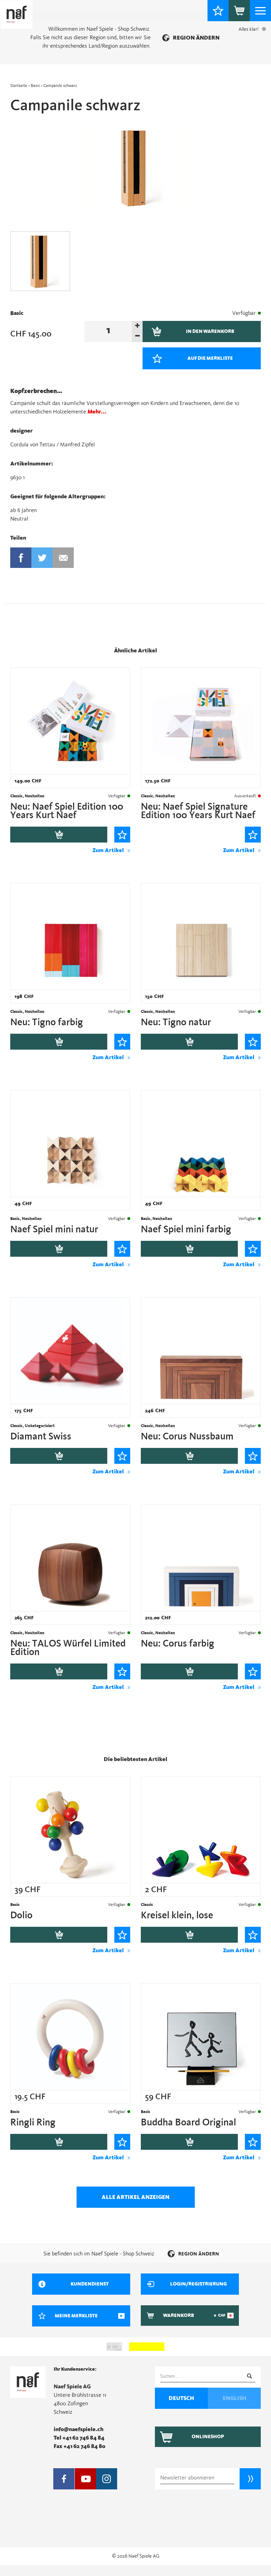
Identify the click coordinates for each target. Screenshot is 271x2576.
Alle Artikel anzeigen (135, 2197)
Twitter (42, 558)
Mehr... (97, 412)
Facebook (21, 558)
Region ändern (196, 38)
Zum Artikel (108, 850)
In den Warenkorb (59, 835)
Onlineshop (208, 2437)
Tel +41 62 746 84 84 (79, 2438)
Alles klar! (249, 29)
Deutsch (181, 2398)
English (234, 2398)
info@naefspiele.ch (79, 2429)
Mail (63, 558)
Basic (35, 86)
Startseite (19, 86)
